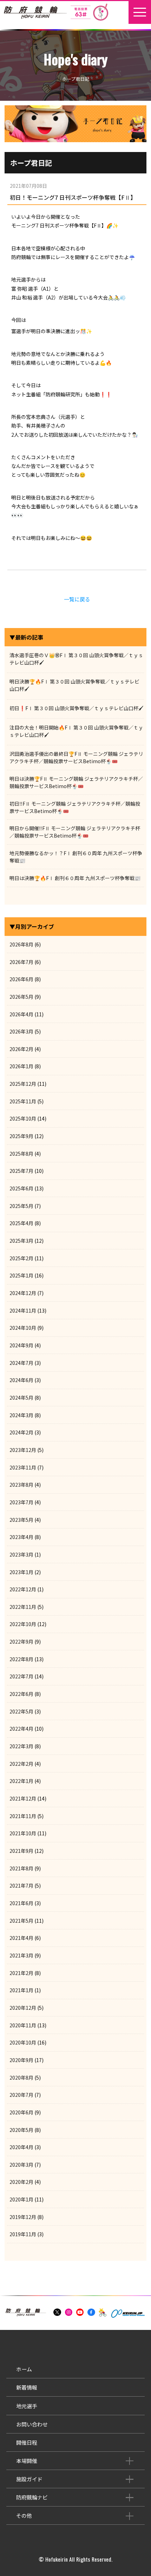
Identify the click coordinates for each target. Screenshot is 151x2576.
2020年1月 (21, 2199)
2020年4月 (21, 2147)
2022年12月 (23, 1589)
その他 (24, 2515)
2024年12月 (23, 1293)
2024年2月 (21, 1432)
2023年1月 (21, 1572)
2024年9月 (21, 1345)
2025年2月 (21, 1258)
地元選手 (27, 2406)
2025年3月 (21, 1241)
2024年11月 (23, 1310)
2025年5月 (21, 1206)
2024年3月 (21, 1415)
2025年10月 (23, 1118)
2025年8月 (21, 1154)
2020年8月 (21, 2078)
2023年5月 (21, 1520)
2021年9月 (21, 1851)
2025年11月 (23, 1101)
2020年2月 (21, 2182)
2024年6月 (21, 1380)
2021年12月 (23, 1798)
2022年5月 (21, 1711)
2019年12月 (23, 2217)
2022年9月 (21, 1642)
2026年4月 (21, 1014)
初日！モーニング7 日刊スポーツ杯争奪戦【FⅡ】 (73, 197)
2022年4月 (21, 1729)
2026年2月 (21, 1049)
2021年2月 (21, 1973)
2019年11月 (23, 2234)
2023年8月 (21, 1485)
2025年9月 (21, 1136)
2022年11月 (23, 1607)
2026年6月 (21, 979)
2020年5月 (21, 2130)
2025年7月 (21, 1171)
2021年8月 (21, 1868)
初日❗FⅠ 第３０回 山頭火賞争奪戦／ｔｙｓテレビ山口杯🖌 (77, 708)
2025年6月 (21, 1188)
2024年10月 (23, 1328)
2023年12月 (23, 1450)
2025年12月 (23, 1084)
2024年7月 (21, 1363)
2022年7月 (21, 1676)
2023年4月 (21, 1537)
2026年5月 (21, 997)
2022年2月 (21, 1764)
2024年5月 (21, 1398)
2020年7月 (21, 2095)
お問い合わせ (32, 2424)
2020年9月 (21, 2060)
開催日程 (27, 2442)
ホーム (24, 2369)
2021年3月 (21, 1955)
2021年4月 (21, 1938)
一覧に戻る (77, 599)
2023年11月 (23, 1467)
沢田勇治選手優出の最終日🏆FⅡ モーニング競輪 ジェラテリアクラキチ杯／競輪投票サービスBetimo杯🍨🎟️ (76, 757)
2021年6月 (21, 1903)
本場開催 (27, 2461)
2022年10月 (23, 1624)
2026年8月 (21, 944)
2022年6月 (21, 1694)
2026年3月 (21, 1031)
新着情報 (27, 2387)
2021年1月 (21, 1990)
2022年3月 (21, 1746)
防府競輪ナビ (32, 2497)
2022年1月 (21, 1781)
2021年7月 (21, 1885)
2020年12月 (23, 2008)
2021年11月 (23, 1816)
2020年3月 (21, 2165)
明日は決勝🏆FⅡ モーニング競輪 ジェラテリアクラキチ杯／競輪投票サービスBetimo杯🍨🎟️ (76, 782)
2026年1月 (21, 1066)
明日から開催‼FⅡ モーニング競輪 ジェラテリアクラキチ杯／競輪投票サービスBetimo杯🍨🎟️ (75, 832)
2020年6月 (21, 2112)
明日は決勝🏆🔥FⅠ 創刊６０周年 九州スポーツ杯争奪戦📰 (75, 878)
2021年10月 (23, 1833)
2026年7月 (21, 962)
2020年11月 (23, 2025)
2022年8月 (21, 1659)
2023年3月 (21, 1554)
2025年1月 (21, 1275)
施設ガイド (29, 2479)
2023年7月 (21, 1502)
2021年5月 (21, 1921)
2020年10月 (23, 2042)
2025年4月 (21, 1223)
